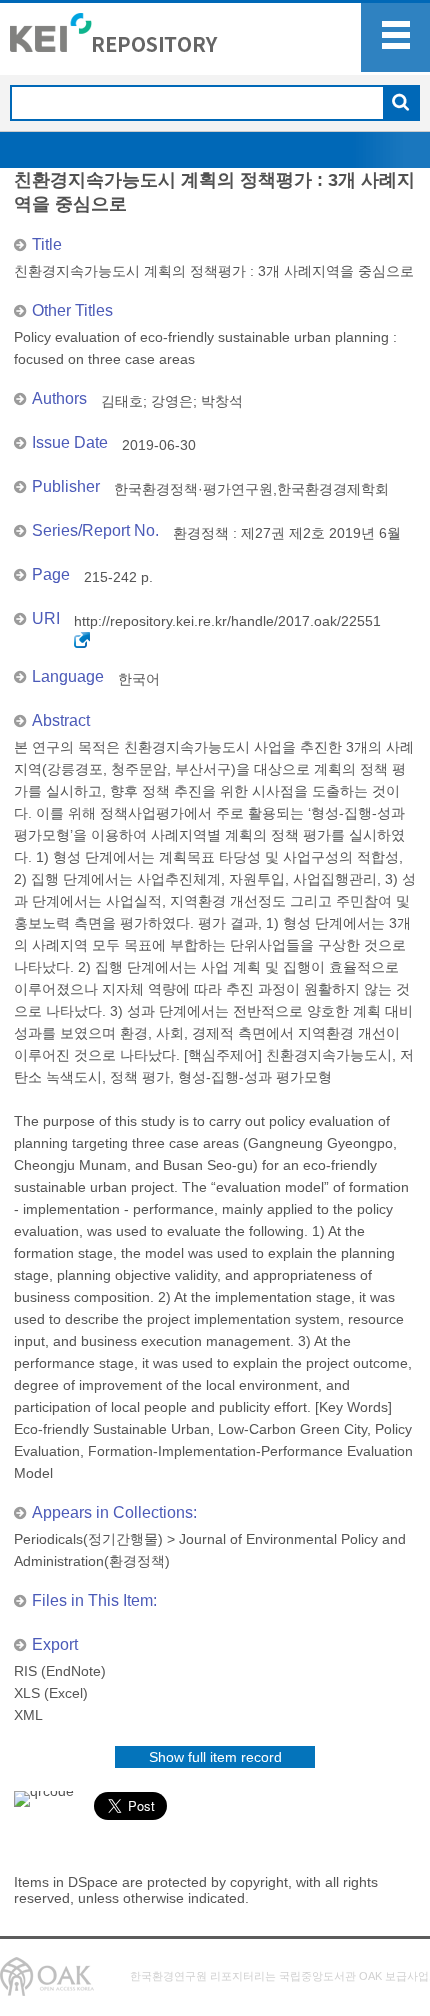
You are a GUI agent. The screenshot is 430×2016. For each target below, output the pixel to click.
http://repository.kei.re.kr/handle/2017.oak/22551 (227, 621)
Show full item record (215, 1757)
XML (28, 1715)
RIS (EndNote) (60, 1671)
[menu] (395, 37)
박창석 (222, 401)
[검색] (400, 104)
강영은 (172, 401)
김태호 (122, 401)
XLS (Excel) (51, 1693)
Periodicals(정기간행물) (88, 1539)
